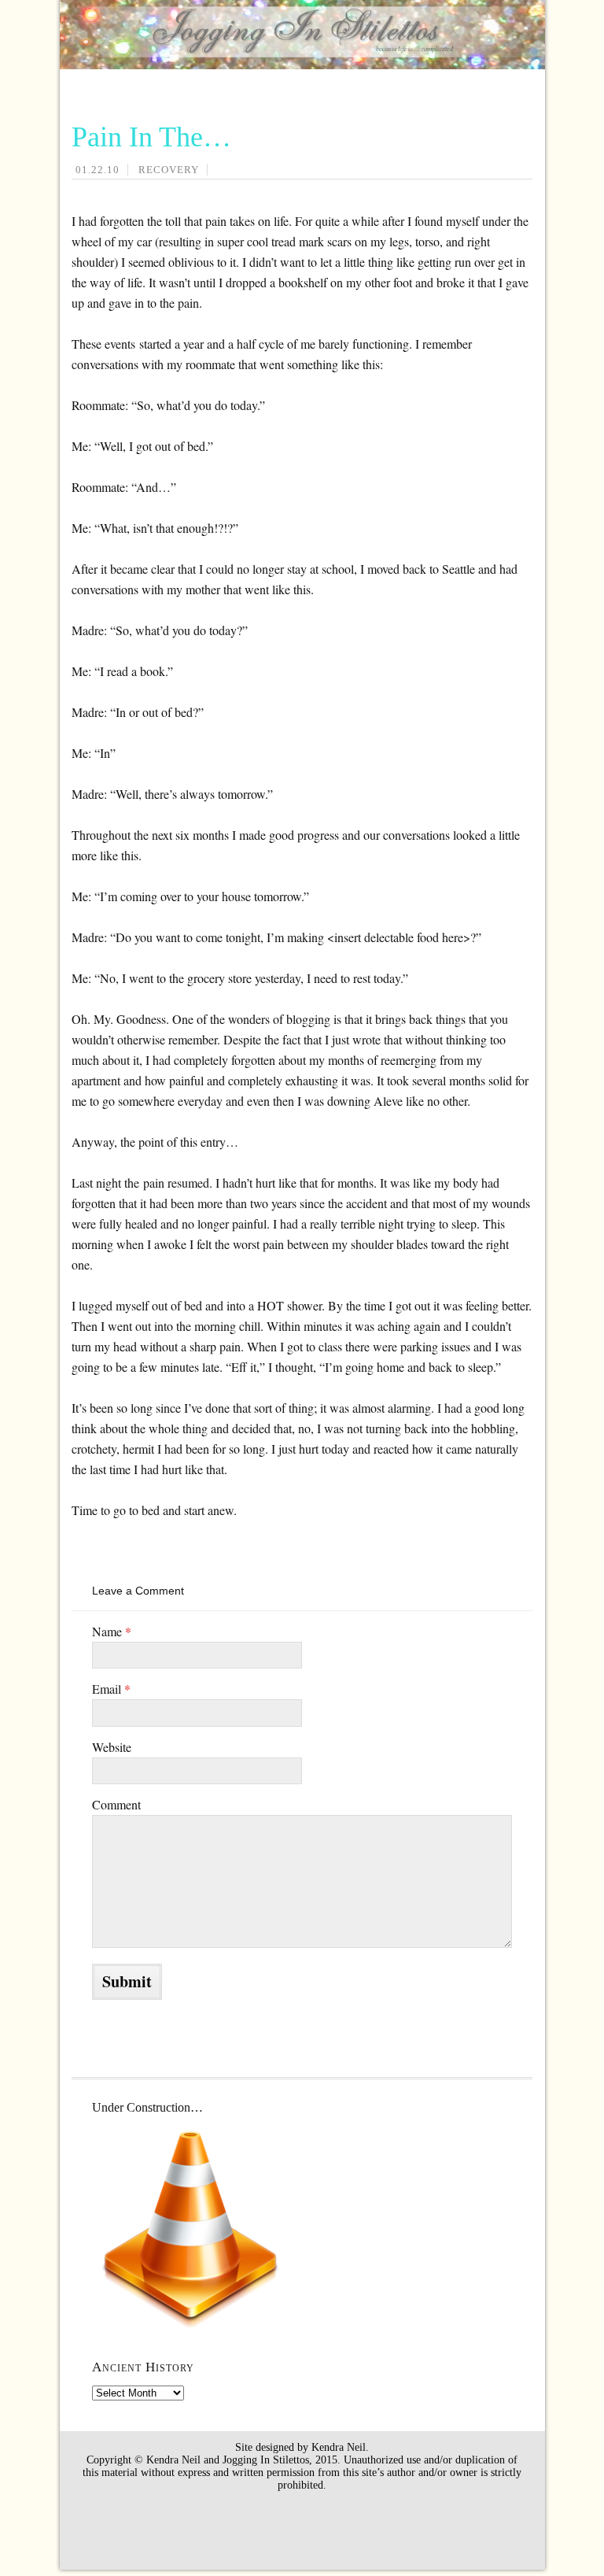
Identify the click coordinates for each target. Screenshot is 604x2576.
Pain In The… (151, 137)
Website (112, 1747)
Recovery (169, 170)
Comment (116, 1804)
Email (111, 1689)
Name (112, 1631)
